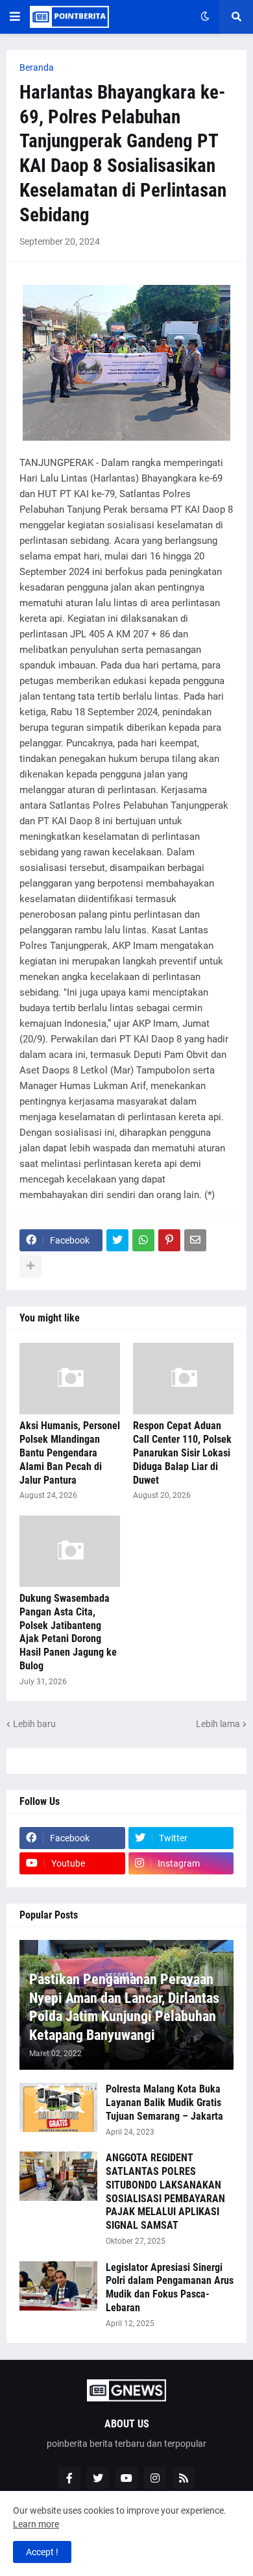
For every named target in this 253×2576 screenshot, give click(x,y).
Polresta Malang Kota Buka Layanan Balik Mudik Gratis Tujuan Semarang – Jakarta (164, 2103)
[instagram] (155, 2478)
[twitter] (98, 2478)
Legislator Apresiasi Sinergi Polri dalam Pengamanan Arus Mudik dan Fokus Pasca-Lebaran (170, 2288)
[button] (15, 17)
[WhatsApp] (143, 1240)
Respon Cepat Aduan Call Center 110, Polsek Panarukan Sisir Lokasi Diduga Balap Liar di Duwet (182, 1453)
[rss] (184, 2478)
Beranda (37, 67)
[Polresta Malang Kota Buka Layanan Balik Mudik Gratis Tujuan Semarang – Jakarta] (58, 2107)
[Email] (195, 1240)
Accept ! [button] (42, 2552)
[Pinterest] (169, 1240)
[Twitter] (117, 1240)
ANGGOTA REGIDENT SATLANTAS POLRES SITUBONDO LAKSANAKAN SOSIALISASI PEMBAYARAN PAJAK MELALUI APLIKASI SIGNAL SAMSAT (165, 2191)
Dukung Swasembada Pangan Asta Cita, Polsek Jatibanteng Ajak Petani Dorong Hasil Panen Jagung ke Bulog (68, 1632)
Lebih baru (34, 1724)
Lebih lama (218, 1724)
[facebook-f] (69, 2478)
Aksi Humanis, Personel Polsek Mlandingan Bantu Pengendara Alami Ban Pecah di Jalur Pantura (70, 1453)
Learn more (36, 2524)
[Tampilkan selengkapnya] (30, 1266)
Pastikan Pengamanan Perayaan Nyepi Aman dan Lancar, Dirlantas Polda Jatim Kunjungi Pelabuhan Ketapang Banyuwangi (124, 2007)
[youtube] (126, 2478)
